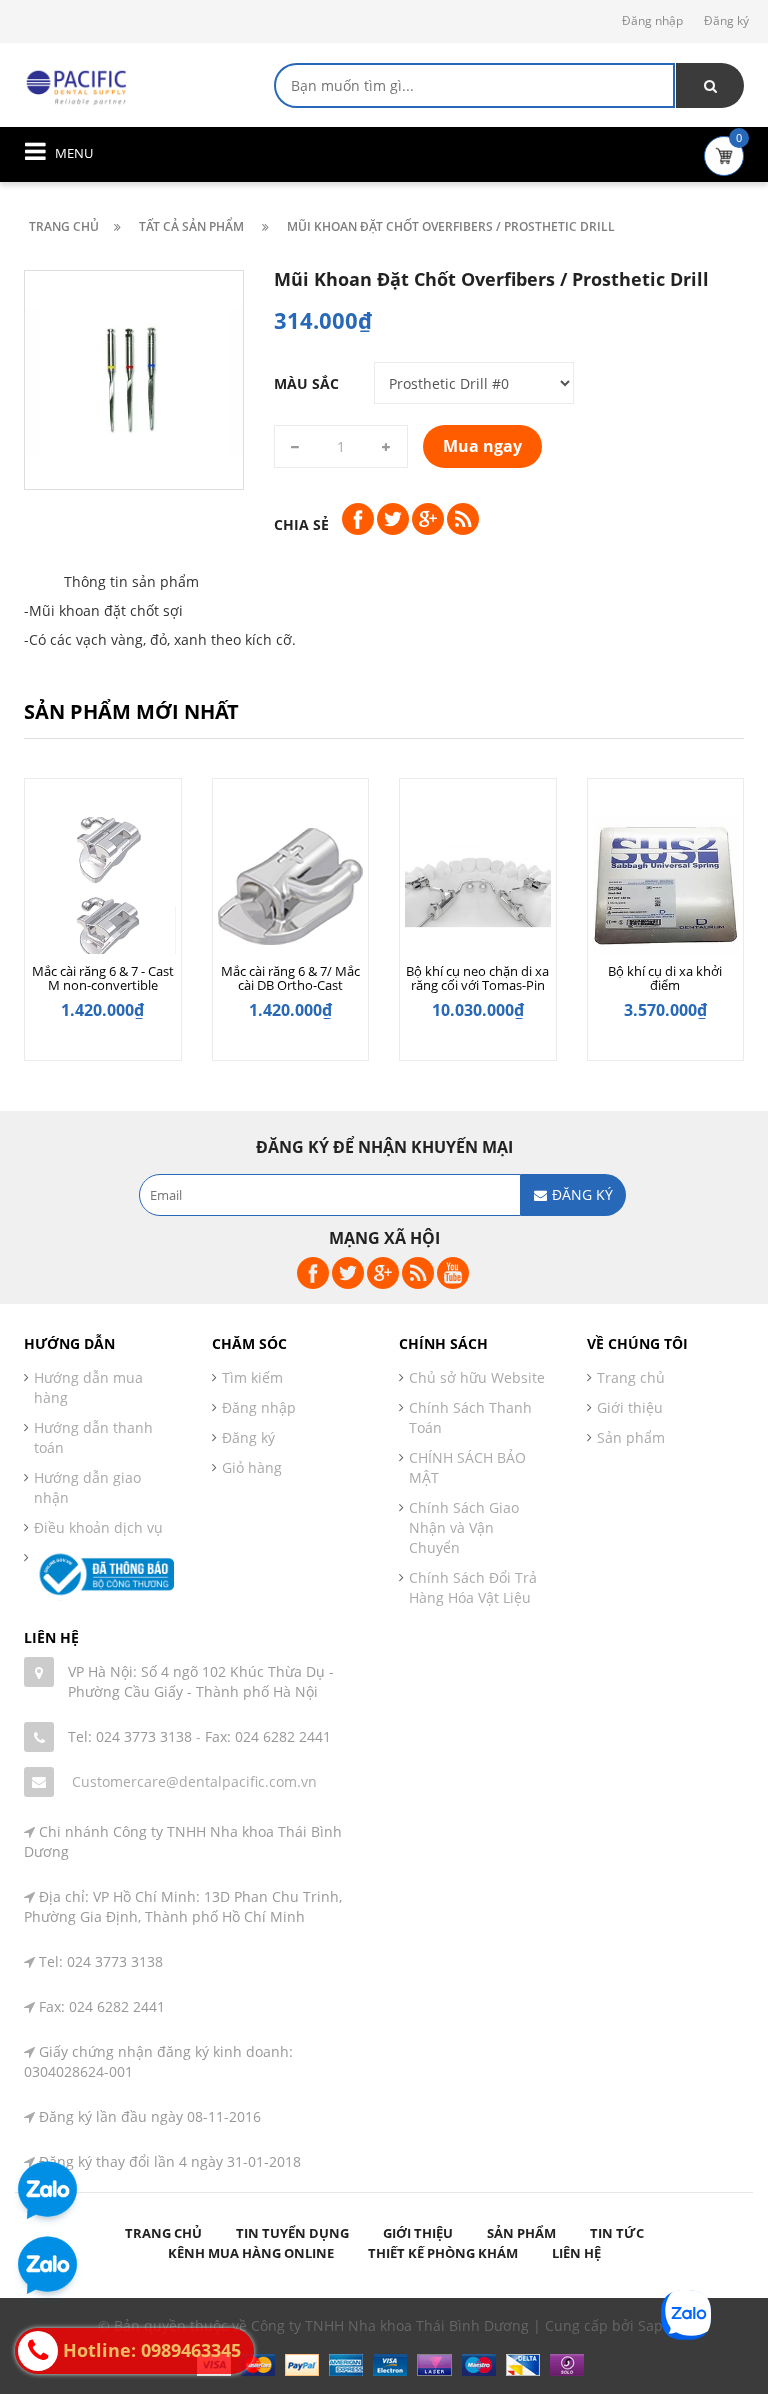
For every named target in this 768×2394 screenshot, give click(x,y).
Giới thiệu (630, 1407)
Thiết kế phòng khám (443, 2253)
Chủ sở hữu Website (477, 1377)
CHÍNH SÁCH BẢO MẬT (467, 1467)
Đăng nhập (652, 20)
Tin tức (617, 2233)
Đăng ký (726, 20)
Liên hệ (576, 2253)
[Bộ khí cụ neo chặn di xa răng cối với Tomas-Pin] (478, 886)
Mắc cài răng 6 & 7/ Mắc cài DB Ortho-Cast (290, 978)
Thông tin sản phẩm (131, 581)
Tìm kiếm (252, 1377)
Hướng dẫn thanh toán (93, 1437)
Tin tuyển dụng (292, 2233)
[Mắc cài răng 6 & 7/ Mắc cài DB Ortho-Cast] (291, 886)
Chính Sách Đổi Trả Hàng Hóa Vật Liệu (473, 1587)
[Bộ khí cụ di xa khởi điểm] (666, 886)
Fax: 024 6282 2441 (268, 1736)
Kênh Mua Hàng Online (251, 2253)
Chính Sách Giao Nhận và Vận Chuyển (464, 1527)
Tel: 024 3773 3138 (130, 1736)
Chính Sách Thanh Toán (470, 1417)
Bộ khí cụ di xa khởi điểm (665, 978)
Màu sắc (306, 383)
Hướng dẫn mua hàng (88, 1387)
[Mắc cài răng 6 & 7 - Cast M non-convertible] (103, 886)
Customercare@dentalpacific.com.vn (194, 1781)
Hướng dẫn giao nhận (87, 1487)
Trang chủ (631, 1377)
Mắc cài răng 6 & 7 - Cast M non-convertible (103, 978)
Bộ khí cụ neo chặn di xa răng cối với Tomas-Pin (477, 978)
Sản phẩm (631, 1437)
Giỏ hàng (252, 1467)
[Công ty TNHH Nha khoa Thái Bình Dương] (79, 85)
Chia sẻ (301, 524)
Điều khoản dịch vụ (98, 1527)
